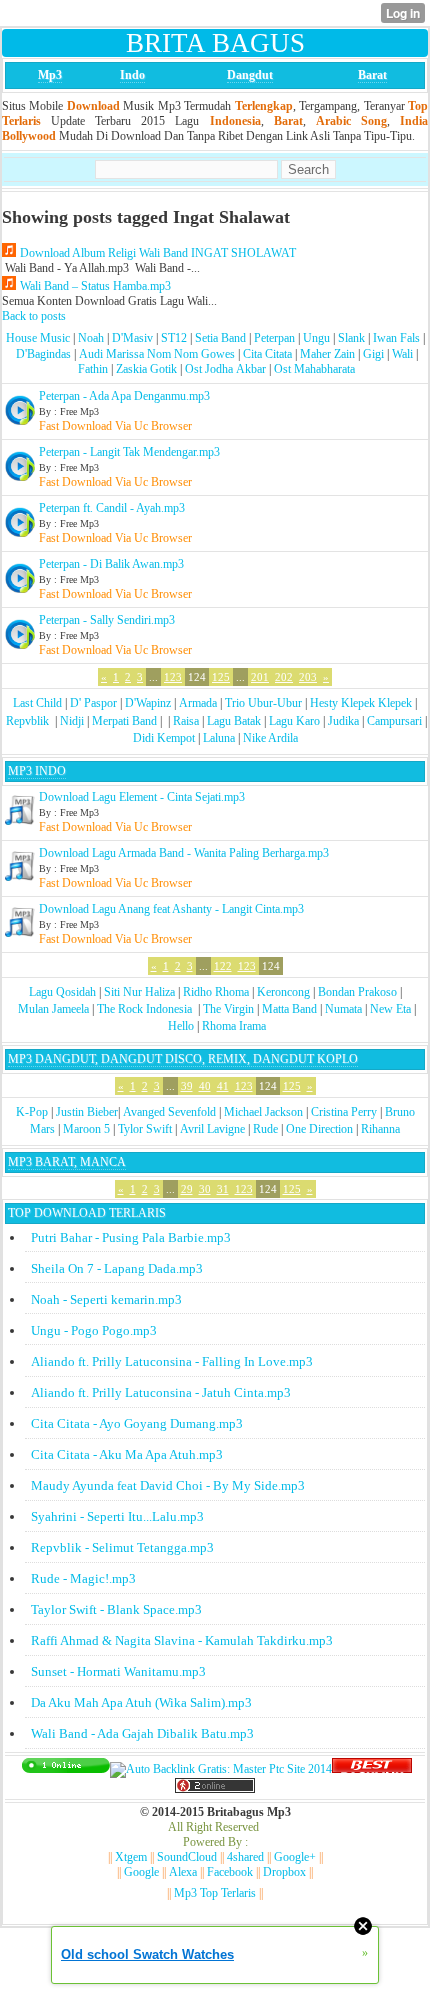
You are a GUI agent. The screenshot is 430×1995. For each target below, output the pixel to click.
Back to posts (34, 316)
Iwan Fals (396, 338)
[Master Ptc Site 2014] (221, 1769)
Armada (198, 703)
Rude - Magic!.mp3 (83, 1578)
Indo (132, 75)
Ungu (316, 338)
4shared (245, 1857)
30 (205, 1189)
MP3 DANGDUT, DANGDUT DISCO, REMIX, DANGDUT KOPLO (183, 1059)
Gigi (373, 354)
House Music (38, 338)
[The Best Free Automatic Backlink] (372, 1769)
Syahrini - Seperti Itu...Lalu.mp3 (117, 1516)
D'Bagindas (43, 354)
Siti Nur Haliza (139, 992)
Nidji (72, 721)
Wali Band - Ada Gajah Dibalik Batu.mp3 (142, 1733)
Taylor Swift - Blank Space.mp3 (116, 1609)
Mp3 (50, 75)
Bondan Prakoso (357, 992)
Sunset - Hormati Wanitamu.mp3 (118, 1671)
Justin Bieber (87, 1112)
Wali (402, 354)
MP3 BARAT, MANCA (67, 1162)
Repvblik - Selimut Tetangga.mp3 (122, 1547)
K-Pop (32, 1112)
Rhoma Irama (234, 1026)
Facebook (230, 1872)
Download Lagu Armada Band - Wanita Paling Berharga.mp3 (184, 853)
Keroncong (283, 992)
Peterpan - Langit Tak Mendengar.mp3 (129, 452)
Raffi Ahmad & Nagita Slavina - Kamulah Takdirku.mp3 (182, 1640)
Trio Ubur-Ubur (263, 703)
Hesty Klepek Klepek (361, 703)
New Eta (390, 1009)
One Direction (319, 1129)
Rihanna (380, 1129)
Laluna (219, 738)
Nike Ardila (270, 738)
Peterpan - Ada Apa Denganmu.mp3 (124, 396)
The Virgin (228, 1009)
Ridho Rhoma (216, 992)
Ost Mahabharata (314, 369)
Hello (181, 1026)
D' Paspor (93, 703)
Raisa (186, 721)
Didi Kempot (164, 738)
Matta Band (289, 1009)
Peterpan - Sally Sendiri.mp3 (107, 620)
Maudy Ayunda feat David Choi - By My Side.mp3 (168, 1485)
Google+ (295, 1857)
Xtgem (131, 1857)
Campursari (394, 721)
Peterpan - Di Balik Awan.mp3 (111, 564)
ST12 (174, 338)
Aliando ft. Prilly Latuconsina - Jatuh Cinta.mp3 (161, 1392)
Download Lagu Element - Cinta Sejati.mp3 (142, 797)
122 (223, 966)
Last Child (37, 703)
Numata (343, 1009)
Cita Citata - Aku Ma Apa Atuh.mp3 (127, 1454)
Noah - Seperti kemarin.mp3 (106, 1299)
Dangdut (250, 75)
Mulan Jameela (53, 1009)
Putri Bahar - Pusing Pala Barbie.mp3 (131, 1237)
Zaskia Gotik (146, 369)
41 (223, 1086)
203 (308, 677)
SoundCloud (187, 1857)
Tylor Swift (145, 1129)
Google (141, 1872)
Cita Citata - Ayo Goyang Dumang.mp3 (137, 1423)
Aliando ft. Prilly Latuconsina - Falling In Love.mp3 (172, 1361)
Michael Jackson (263, 1112)
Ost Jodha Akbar (225, 369)
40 (205, 1086)
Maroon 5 (86, 1129)
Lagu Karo (294, 721)
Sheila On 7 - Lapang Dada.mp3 (117, 1268)
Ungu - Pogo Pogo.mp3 (94, 1330)
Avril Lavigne (212, 1129)
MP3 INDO (37, 771)
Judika (343, 721)
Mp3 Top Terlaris (215, 1893)
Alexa (183, 1872)
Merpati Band (124, 721)
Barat (372, 75)
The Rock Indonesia (146, 1009)
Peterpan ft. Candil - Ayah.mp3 (112, 508)
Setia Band (220, 338)
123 (173, 677)
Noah (91, 338)
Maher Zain (327, 354)
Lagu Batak (234, 721)
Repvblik (27, 721)
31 (223, 1189)
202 (284, 677)
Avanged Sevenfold (169, 1112)
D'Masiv (132, 338)
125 (221, 677)
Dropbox (284, 1872)
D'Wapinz (148, 703)
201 (260, 677)
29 (187, 1189)
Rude (265, 1129)
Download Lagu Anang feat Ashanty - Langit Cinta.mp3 (171, 909)
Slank (351, 338)
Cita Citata (267, 354)
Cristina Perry (344, 1112)
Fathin (93, 369)
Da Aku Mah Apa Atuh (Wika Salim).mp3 (141, 1702)
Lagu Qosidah (62, 992)
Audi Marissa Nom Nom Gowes (157, 354)
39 (187, 1086)
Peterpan (274, 338)
